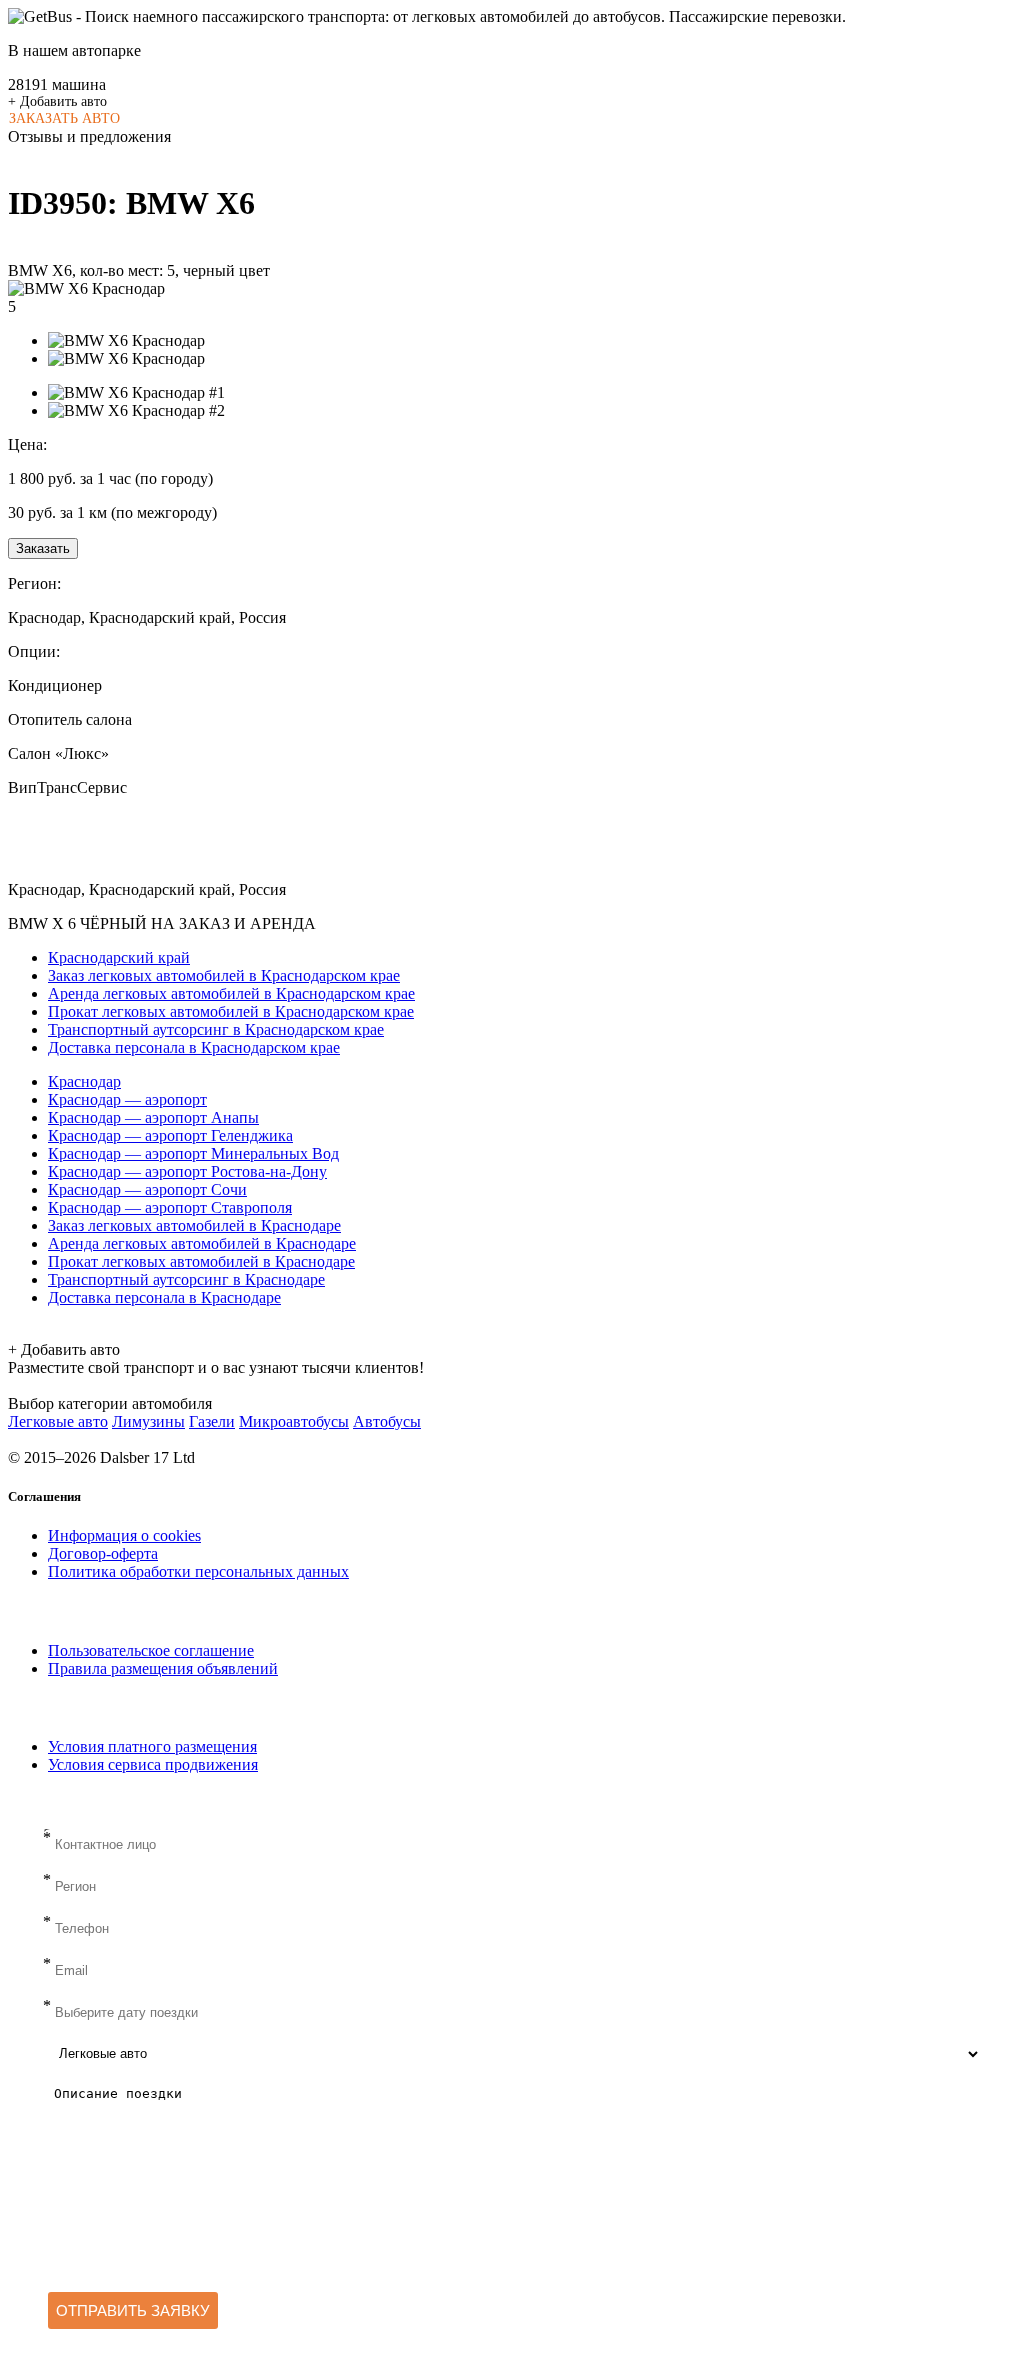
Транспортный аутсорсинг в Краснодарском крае (216, 1029)
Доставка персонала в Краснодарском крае (194, 1047)
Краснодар (84, 1081)
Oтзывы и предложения (89, 136)
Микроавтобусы (294, 1421)
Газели (212, 1421)
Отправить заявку (133, 2310)
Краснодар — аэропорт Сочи (147, 1189)
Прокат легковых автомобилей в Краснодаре (201, 1261)
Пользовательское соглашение (151, 1650)
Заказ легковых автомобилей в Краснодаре (194, 1225)
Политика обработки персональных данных (198, 1571)
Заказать (43, 548)
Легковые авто (58, 1421)
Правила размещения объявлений (163, 1668)
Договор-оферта (103, 1553)
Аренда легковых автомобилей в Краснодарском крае (231, 993)
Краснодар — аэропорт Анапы (153, 1117)
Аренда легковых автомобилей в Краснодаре (202, 1243)
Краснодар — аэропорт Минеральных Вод (193, 1153)
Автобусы (387, 1421)
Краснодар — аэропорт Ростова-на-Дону (187, 1171)
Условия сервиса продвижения (153, 1764)
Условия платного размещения (152, 1746)
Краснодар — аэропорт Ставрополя (170, 1207)
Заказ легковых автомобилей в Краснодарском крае (224, 975)
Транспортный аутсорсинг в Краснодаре (186, 1279)
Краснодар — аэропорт (127, 1099)
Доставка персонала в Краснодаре (164, 1297)
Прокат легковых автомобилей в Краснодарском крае (231, 1011)
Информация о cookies (124, 1535)
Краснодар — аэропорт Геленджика (170, 1135)
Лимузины (148, 1421)
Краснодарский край (119, 957)
